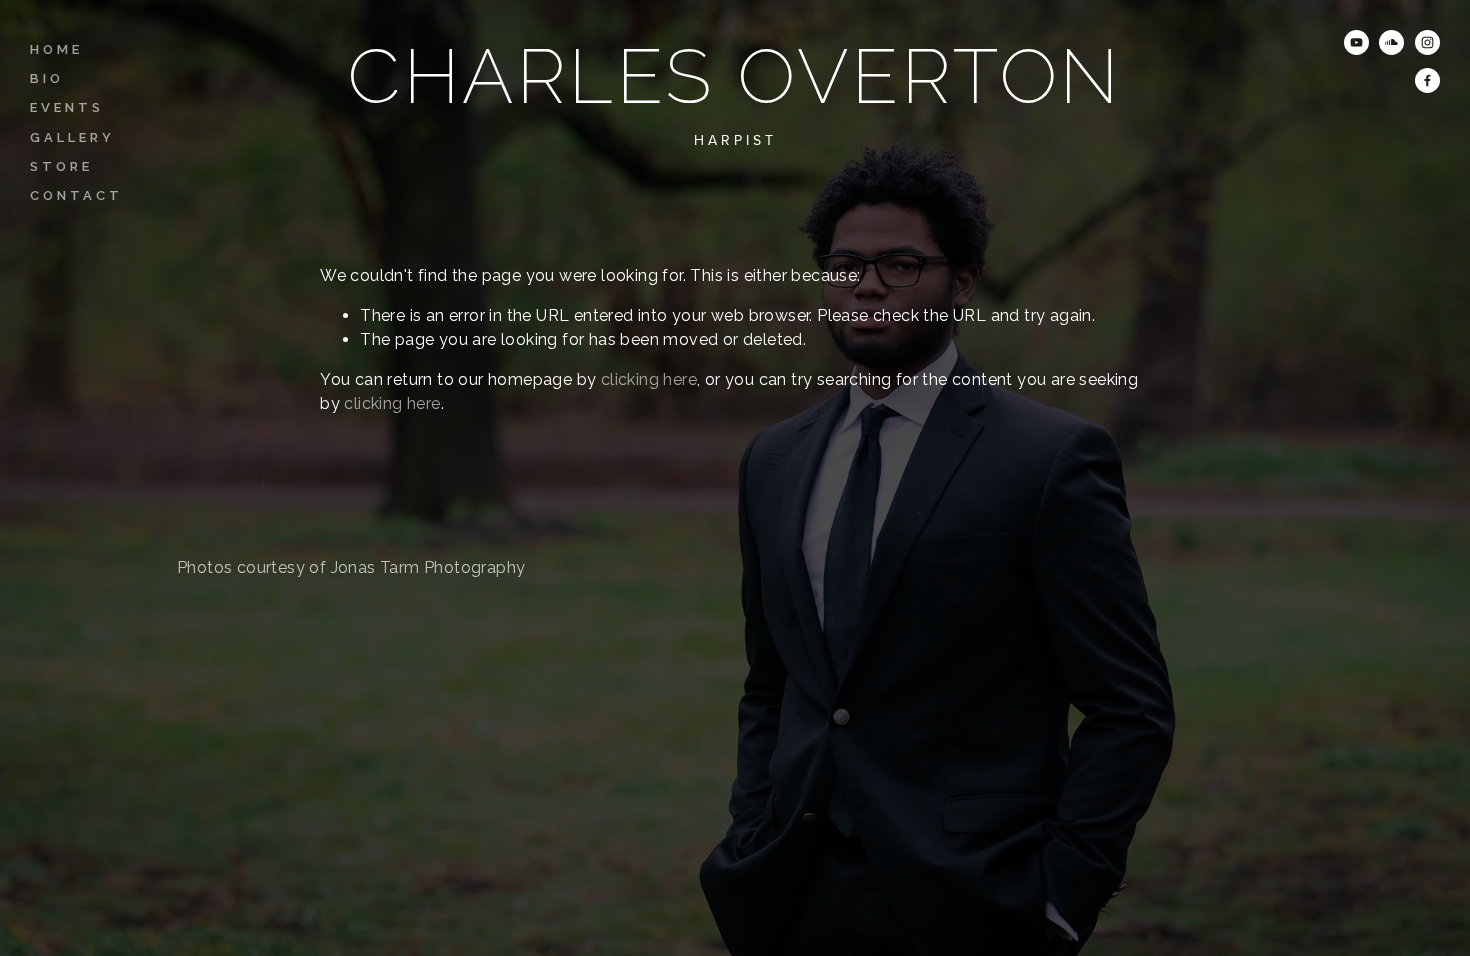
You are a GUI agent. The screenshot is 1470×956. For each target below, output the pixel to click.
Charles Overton (734, 77)
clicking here (649, 379)
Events (67, 107)
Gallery (72, 137)
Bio (47, 78)
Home (56, 49)
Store (61, 166)
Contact (76, 195)
